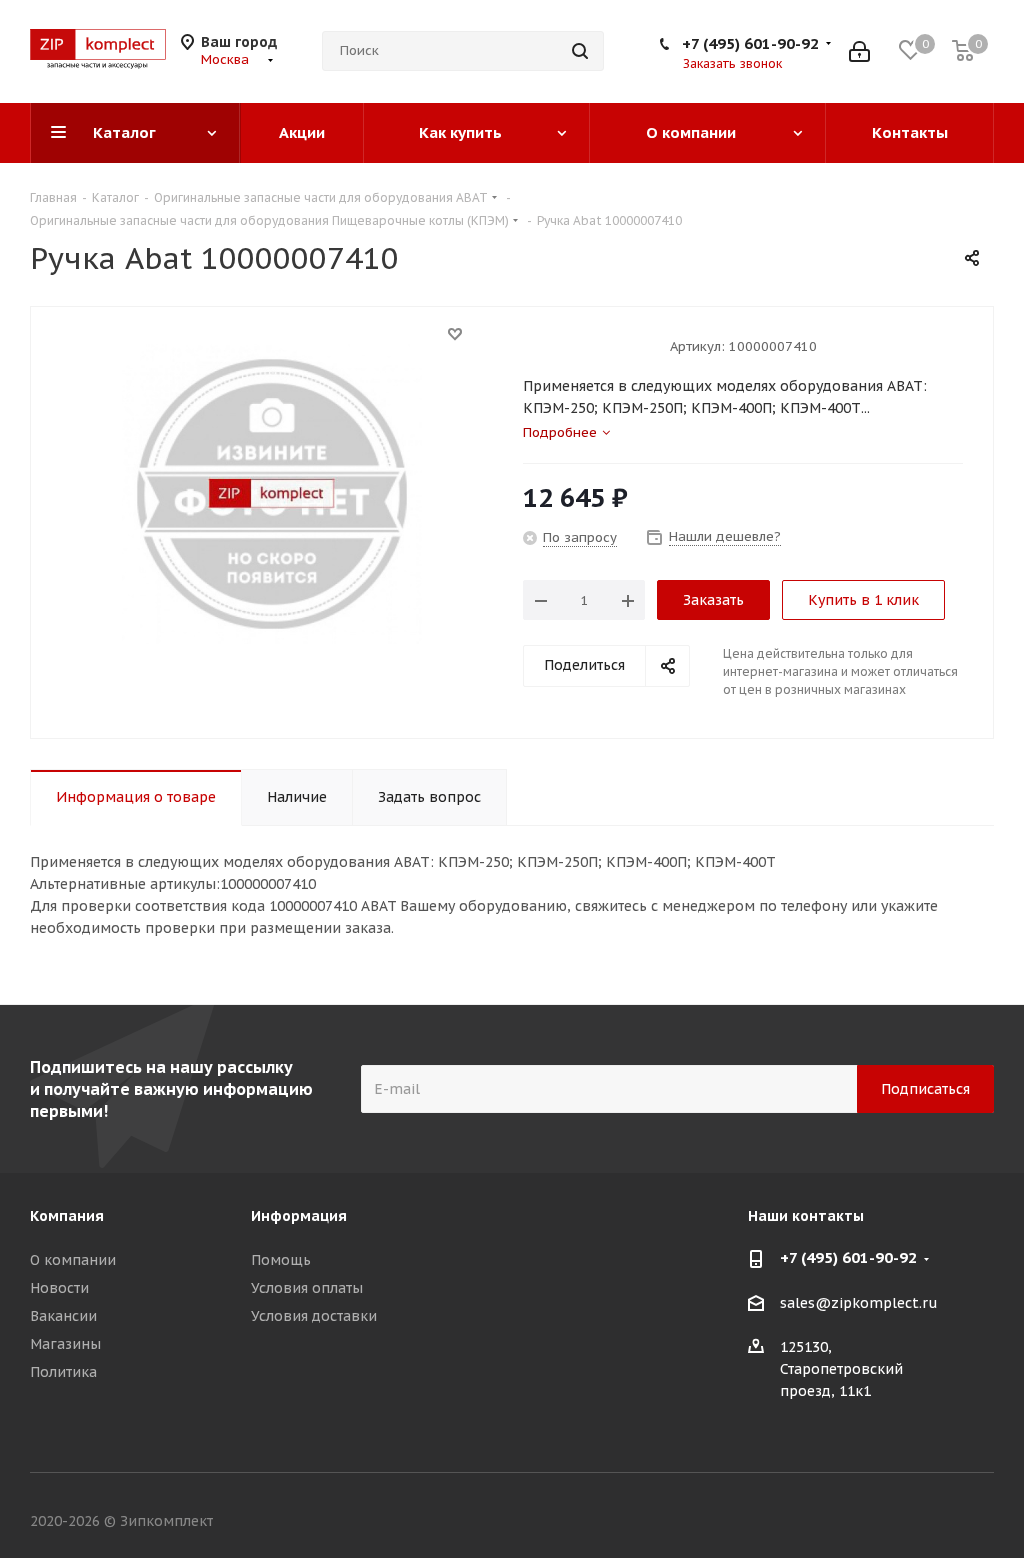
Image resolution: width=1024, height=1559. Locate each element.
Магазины (65, 1344)
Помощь (281, 1260)
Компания (67, 1216)
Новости (59, 1288)
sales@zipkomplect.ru (859, 1303)
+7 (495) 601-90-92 (750, 43)
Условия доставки (314, 1316)
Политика (63, 1372)
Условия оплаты (307, 1288)
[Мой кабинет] (859, 51)
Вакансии (63, 1316)
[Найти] (580, 51)
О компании (73, 1260)
